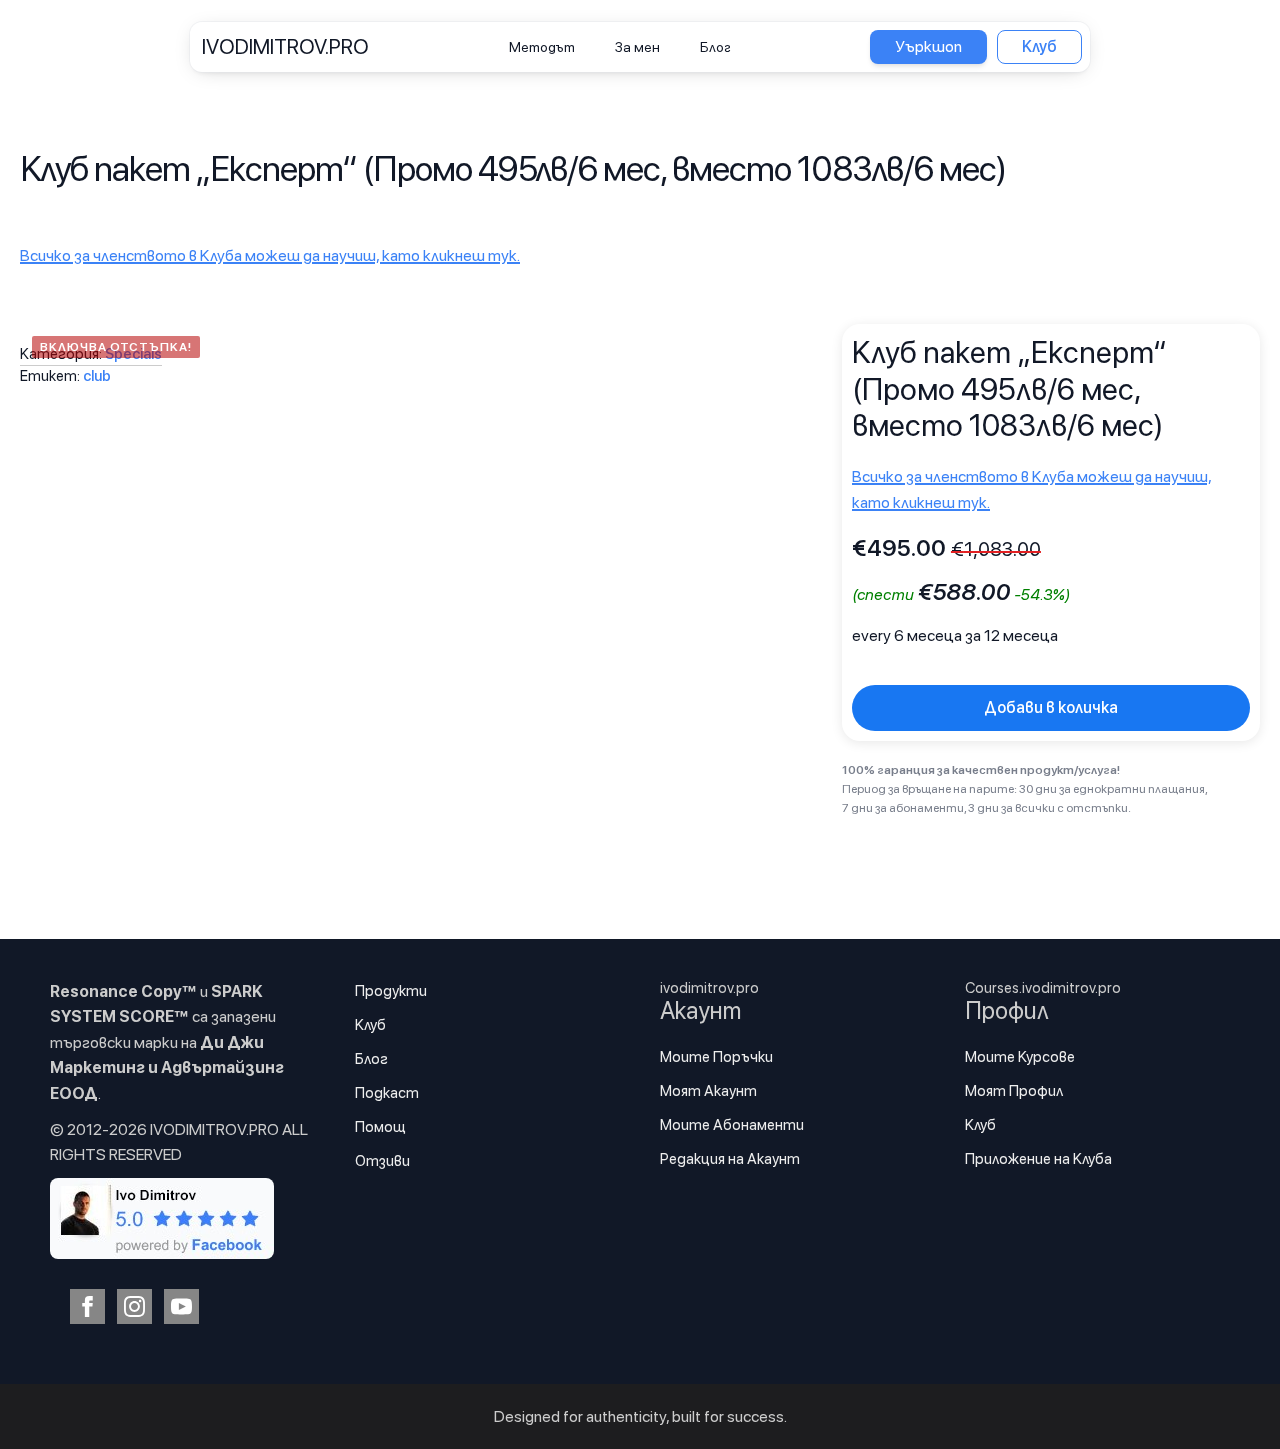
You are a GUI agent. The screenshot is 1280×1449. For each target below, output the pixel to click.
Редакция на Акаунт (730, 1159)
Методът (542, 47)
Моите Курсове (1020, 1057)
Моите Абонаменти (732, 1125)
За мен (637, 47)
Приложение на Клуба (1038, 1159)
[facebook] (87, 1306)
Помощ (380, 1127)
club (97, 376)
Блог (715, 47)
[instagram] (134, 1306)
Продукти (391, 991)
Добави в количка (1051, 707)
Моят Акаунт (708, 1091)
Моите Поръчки (716, 1057)
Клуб (370, 1025)
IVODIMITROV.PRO (285, 46)
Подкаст (387, 1093)
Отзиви (382, 1161)
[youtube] (181, 1306)
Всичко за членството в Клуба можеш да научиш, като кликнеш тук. (270, 255)
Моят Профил (1014, 1091)
